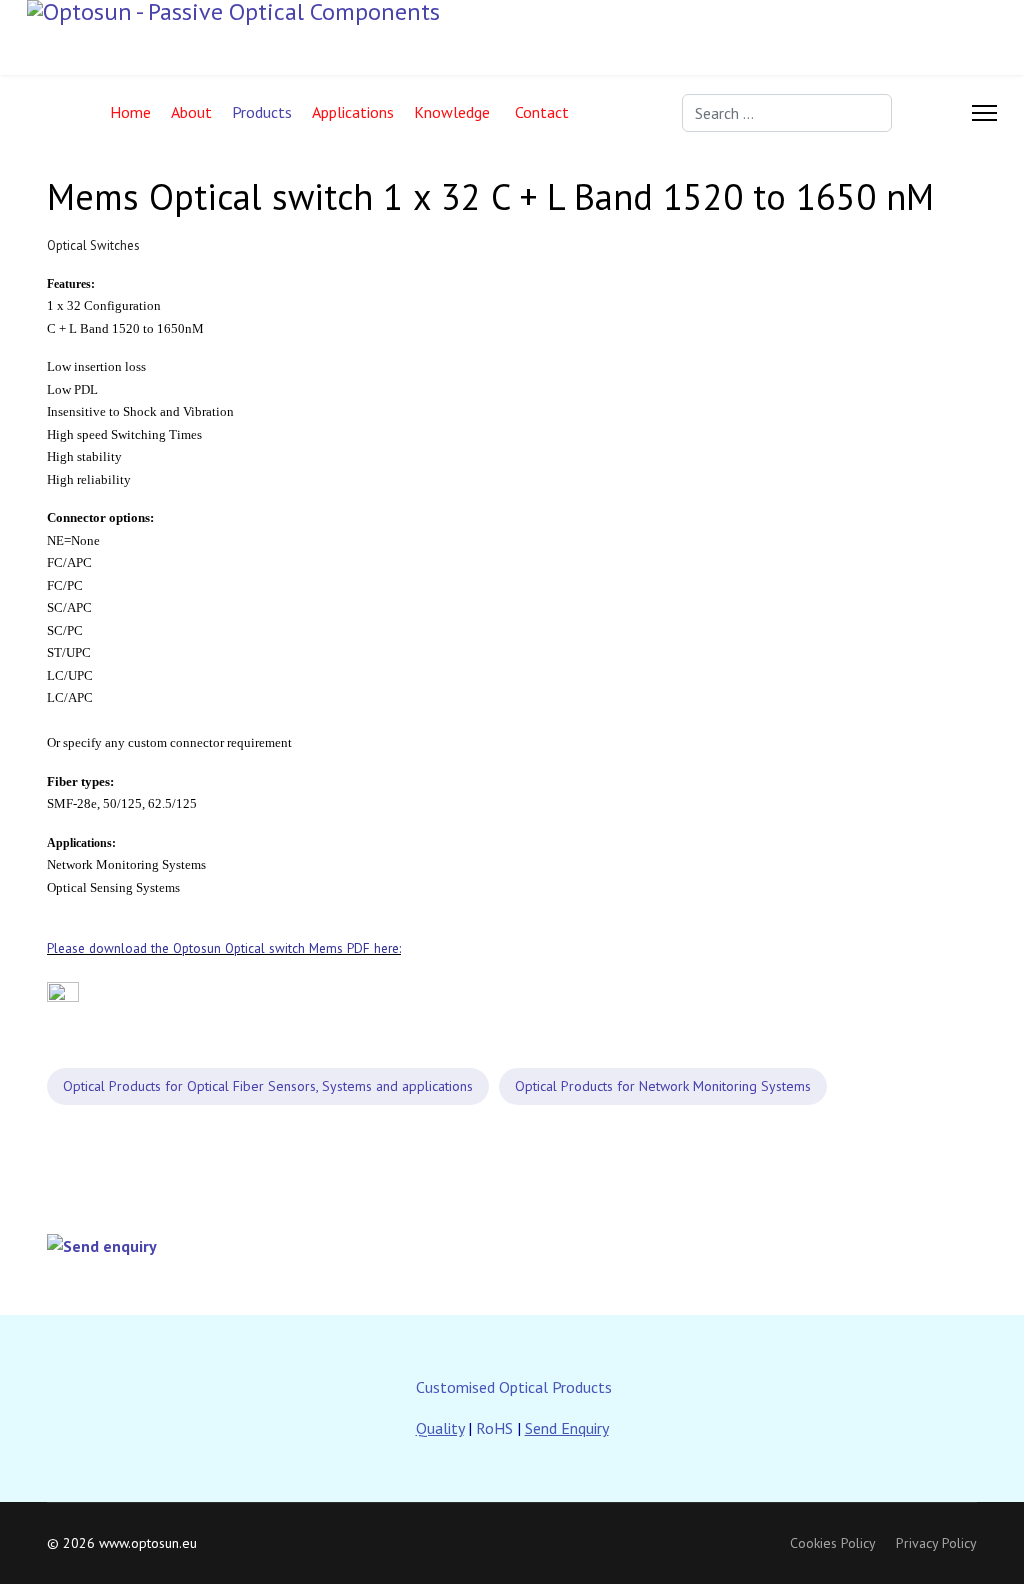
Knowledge (452, 112)
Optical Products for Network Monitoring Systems (663, 1086)
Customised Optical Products (514, 1387)
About (191, 112)
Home (130, 112)
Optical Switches (93, 245)
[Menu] (984, 112)
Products (262, 112)
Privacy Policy (936, 1543)
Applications (353, 112)
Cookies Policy (833, 1543)
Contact (542, 112)
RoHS (494, 1428)
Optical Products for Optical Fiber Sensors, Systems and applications (268, 1086)
